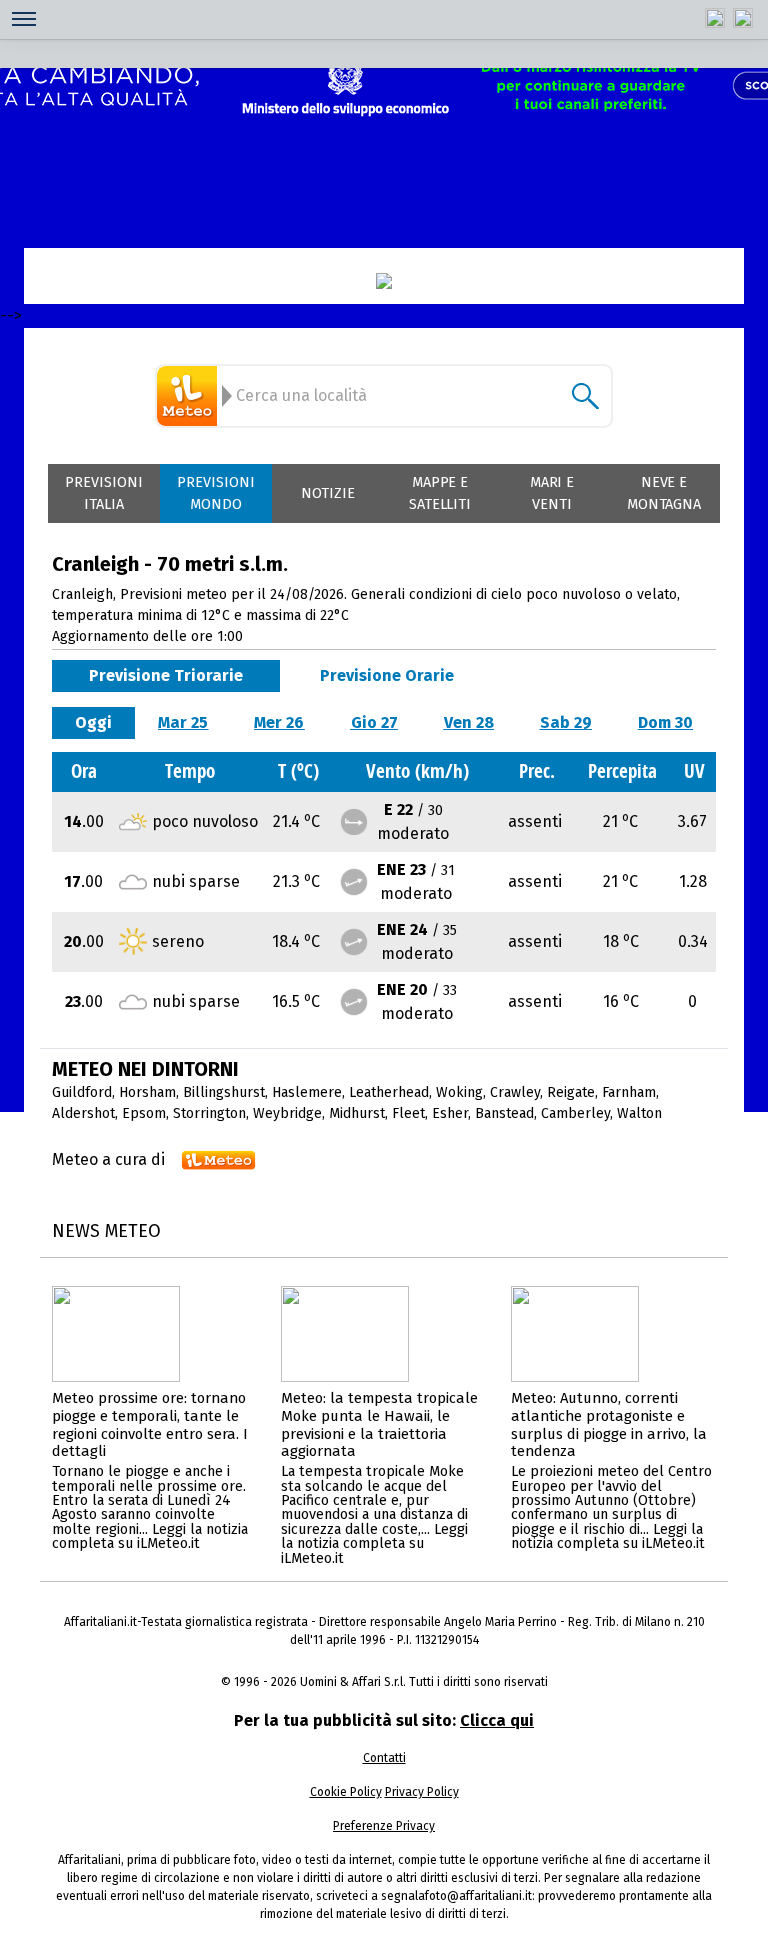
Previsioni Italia (104, 493)
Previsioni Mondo (216, 493)
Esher (450, 1113)
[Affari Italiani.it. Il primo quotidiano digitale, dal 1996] (384, 281)
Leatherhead (389, 1092)
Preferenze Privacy (384, 1826)
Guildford (82, 1092)
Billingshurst (224, 1092)
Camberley (575, 1113)
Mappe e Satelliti (440, 493)
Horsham (147, 1092)
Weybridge (287, 1113)
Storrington (209, 1113)
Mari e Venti (552, 493)
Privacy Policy (422, 1792)
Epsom (144, 1113)
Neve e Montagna (664, 493)
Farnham (629, 1092)
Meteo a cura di (108, 1159)
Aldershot (83, 1113)
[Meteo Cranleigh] (190, 396)
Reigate (571, 1092)
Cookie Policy (346, 1792)
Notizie (328, 493)
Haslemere (307, 1092)
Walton (639, 1113)
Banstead (504, 1113)
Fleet (408, 1113)
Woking (459, 1092)
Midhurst (357, 1113)
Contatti (384, 1758)
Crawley (515, 1092)
